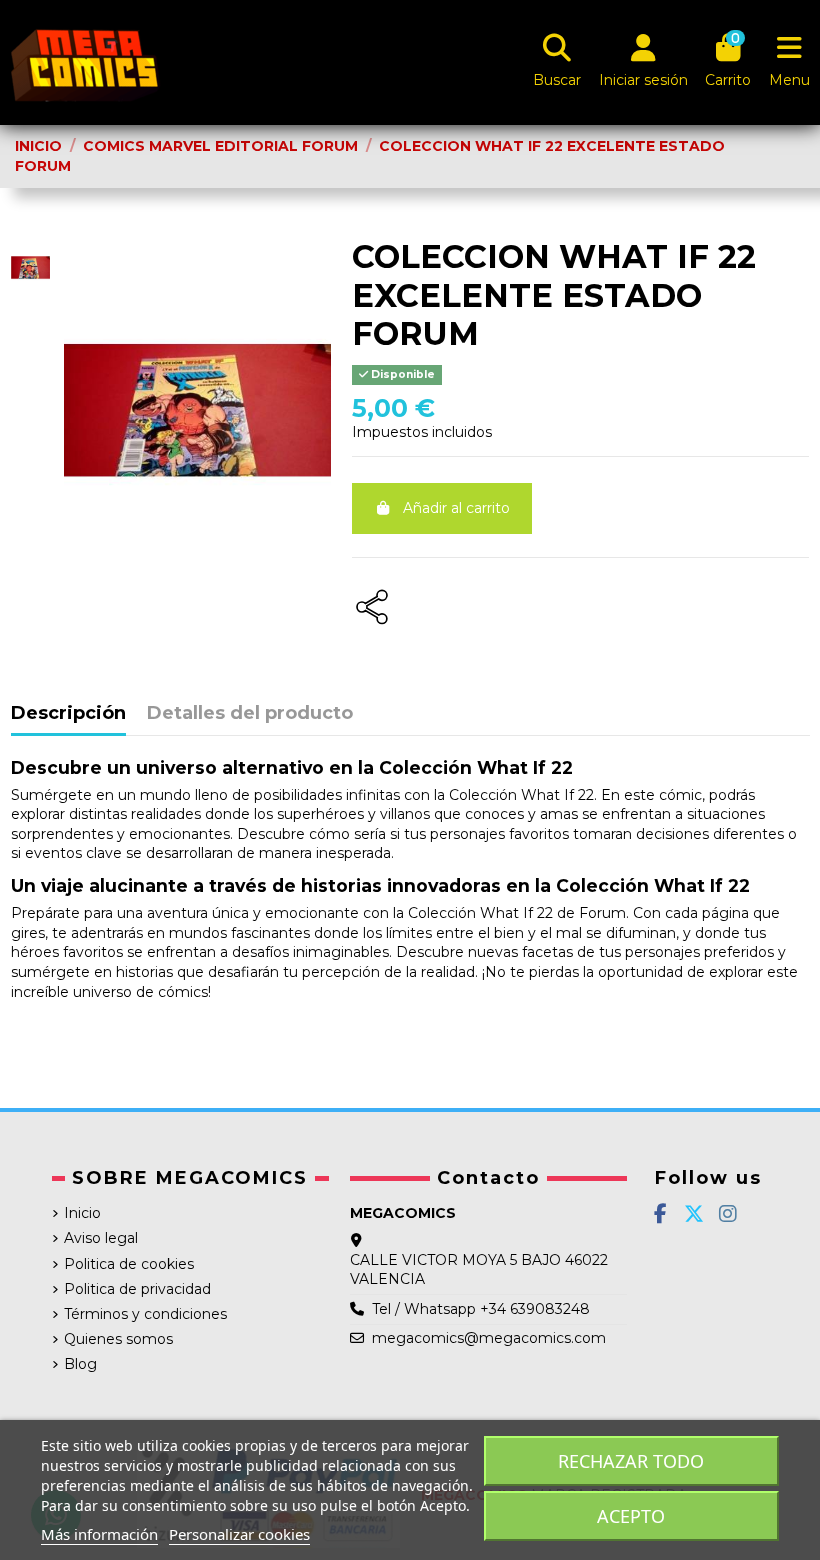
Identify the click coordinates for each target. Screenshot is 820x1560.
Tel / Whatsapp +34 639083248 (481, 1309)
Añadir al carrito (456, 508)
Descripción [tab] (68, 714)
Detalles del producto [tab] (250, 714)
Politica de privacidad (137, 1289)
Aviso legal (101, 1238)
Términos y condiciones (145, 1314)
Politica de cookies (129, 1264)
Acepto (631, 1516)
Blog (80, 1364)
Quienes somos (118, 1339)
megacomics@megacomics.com (489, 1338)
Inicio (82, 1213)
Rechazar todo (631, 1461)
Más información (99, 1534)
